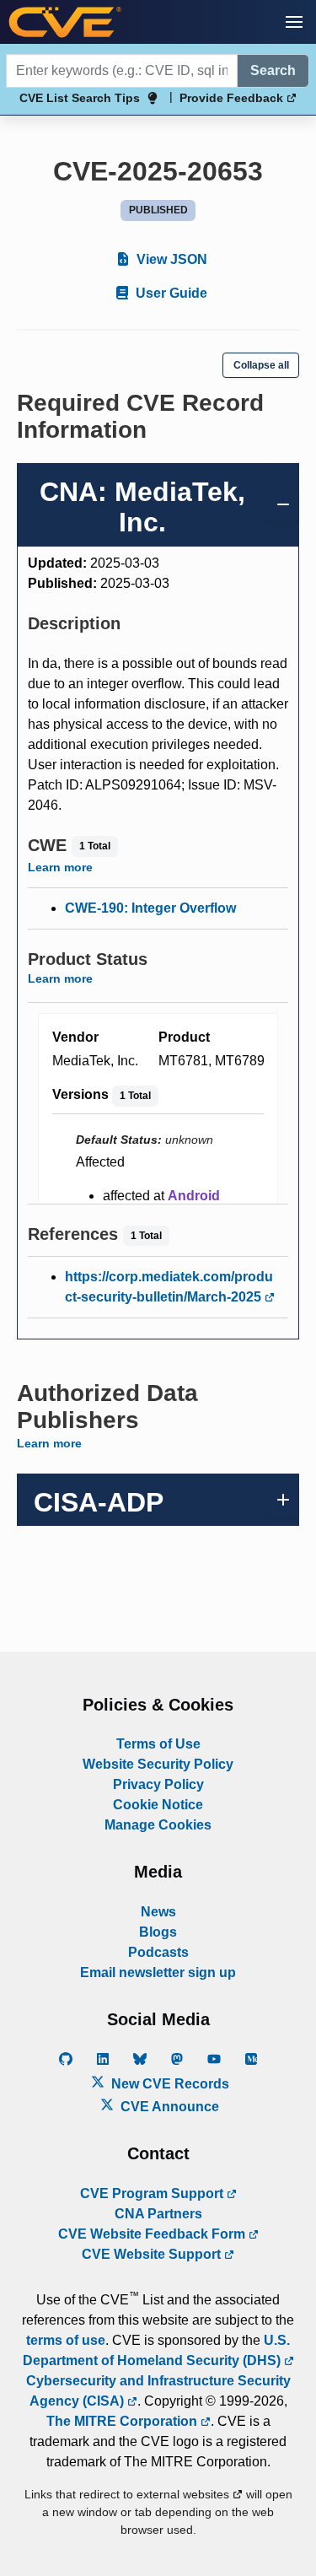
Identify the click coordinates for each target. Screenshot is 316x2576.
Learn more (60, 867)
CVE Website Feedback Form (153, 2234)
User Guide (170, 293)
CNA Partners (158, 2214)
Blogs (158, 1932)
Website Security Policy (158, 1764)
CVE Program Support (153, 2193)
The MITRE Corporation (123, 2421)
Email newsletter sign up (158, 1972)
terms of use (66, 2340)
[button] (294, 22)
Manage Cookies (158, 1825)
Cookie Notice (158, 1805)
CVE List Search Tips (80, 98)
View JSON (170, 259)
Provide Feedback (233, 98)
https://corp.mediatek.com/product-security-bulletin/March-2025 (169, 1287)
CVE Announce (168, 2107)
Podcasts (158, 1952)
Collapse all (261, 365)
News (158, 1912)
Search (273, 70)
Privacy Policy (158, 1784)
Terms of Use (158, 1744)
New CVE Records (169, 2084)
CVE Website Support (153, 2254)
